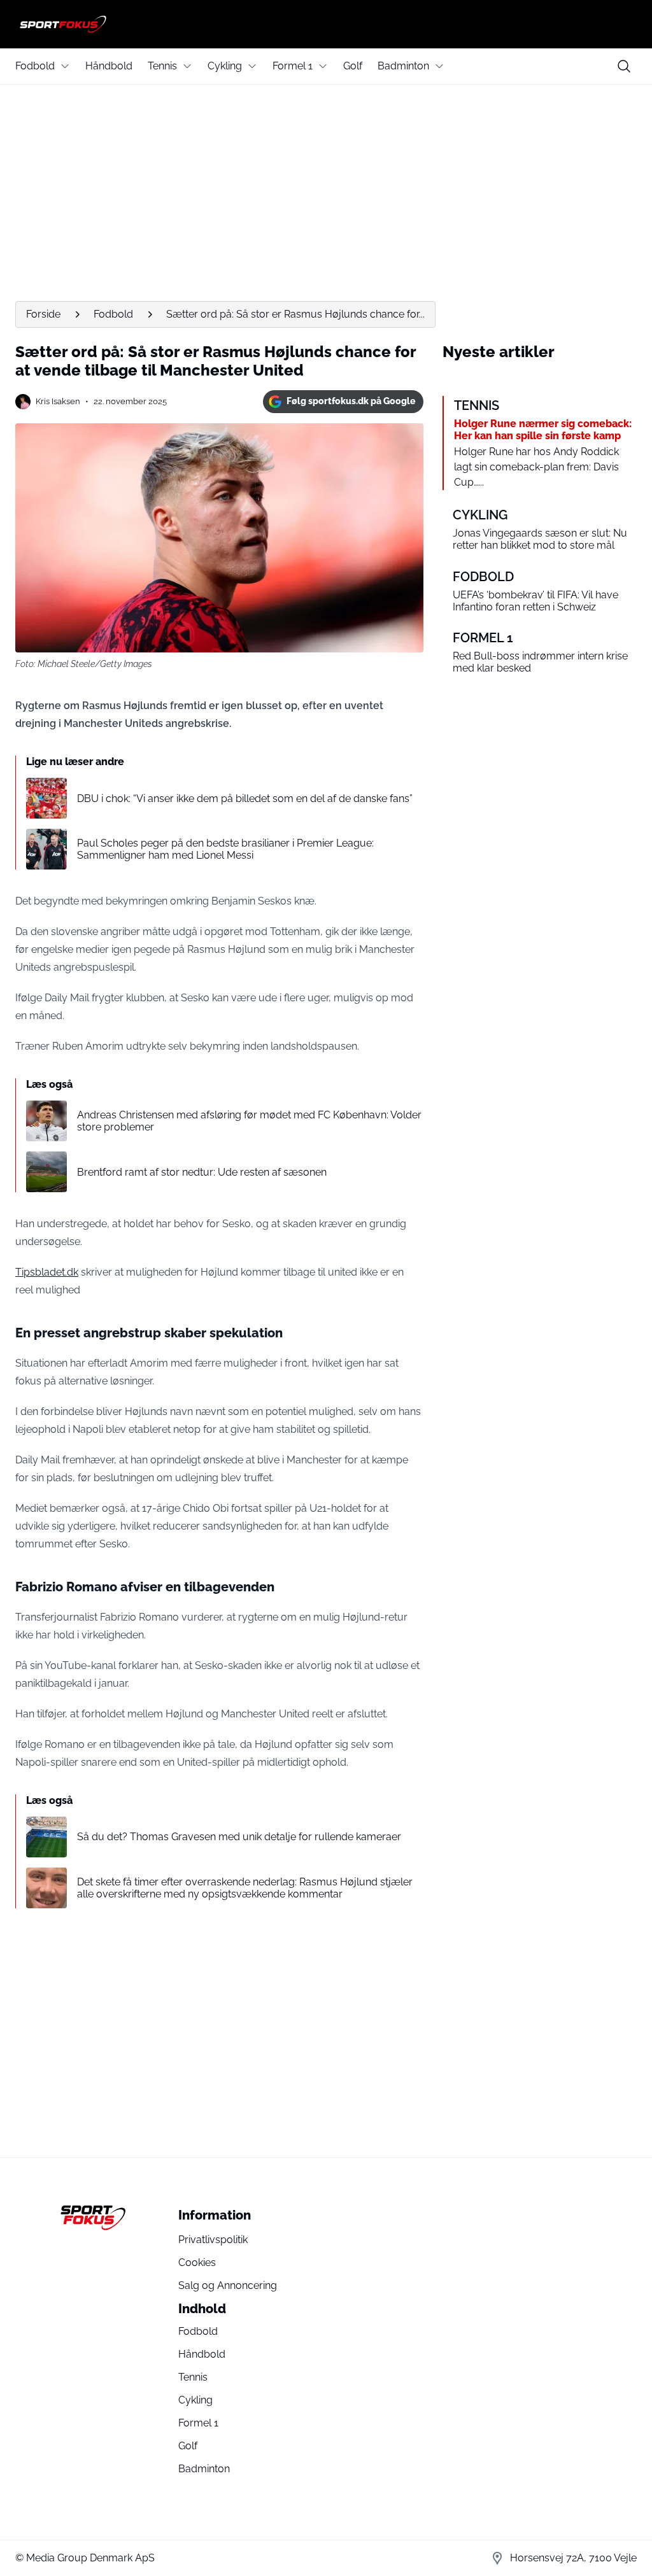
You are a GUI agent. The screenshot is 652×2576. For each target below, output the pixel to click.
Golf (353, 66)
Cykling (225, 66)
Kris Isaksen (58, 401)
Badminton (403, 66)
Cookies (197, 2263)
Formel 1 (293, 66)
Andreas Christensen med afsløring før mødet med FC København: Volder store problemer (249, 1121)
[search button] (624, 66)
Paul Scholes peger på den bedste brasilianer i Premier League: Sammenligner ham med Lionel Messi (225, 849)
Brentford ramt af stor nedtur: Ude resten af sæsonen (202, 1172)
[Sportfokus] (326, 24)
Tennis (162, 66)
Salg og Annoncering (228, 2285)
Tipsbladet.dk (47, 1272)
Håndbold (109, 66)
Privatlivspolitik (213, 2240)
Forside (43, 314)
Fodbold (35, 66)
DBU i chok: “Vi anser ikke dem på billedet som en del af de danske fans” (245, 799)
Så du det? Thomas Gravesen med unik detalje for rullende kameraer (239, 1837)
